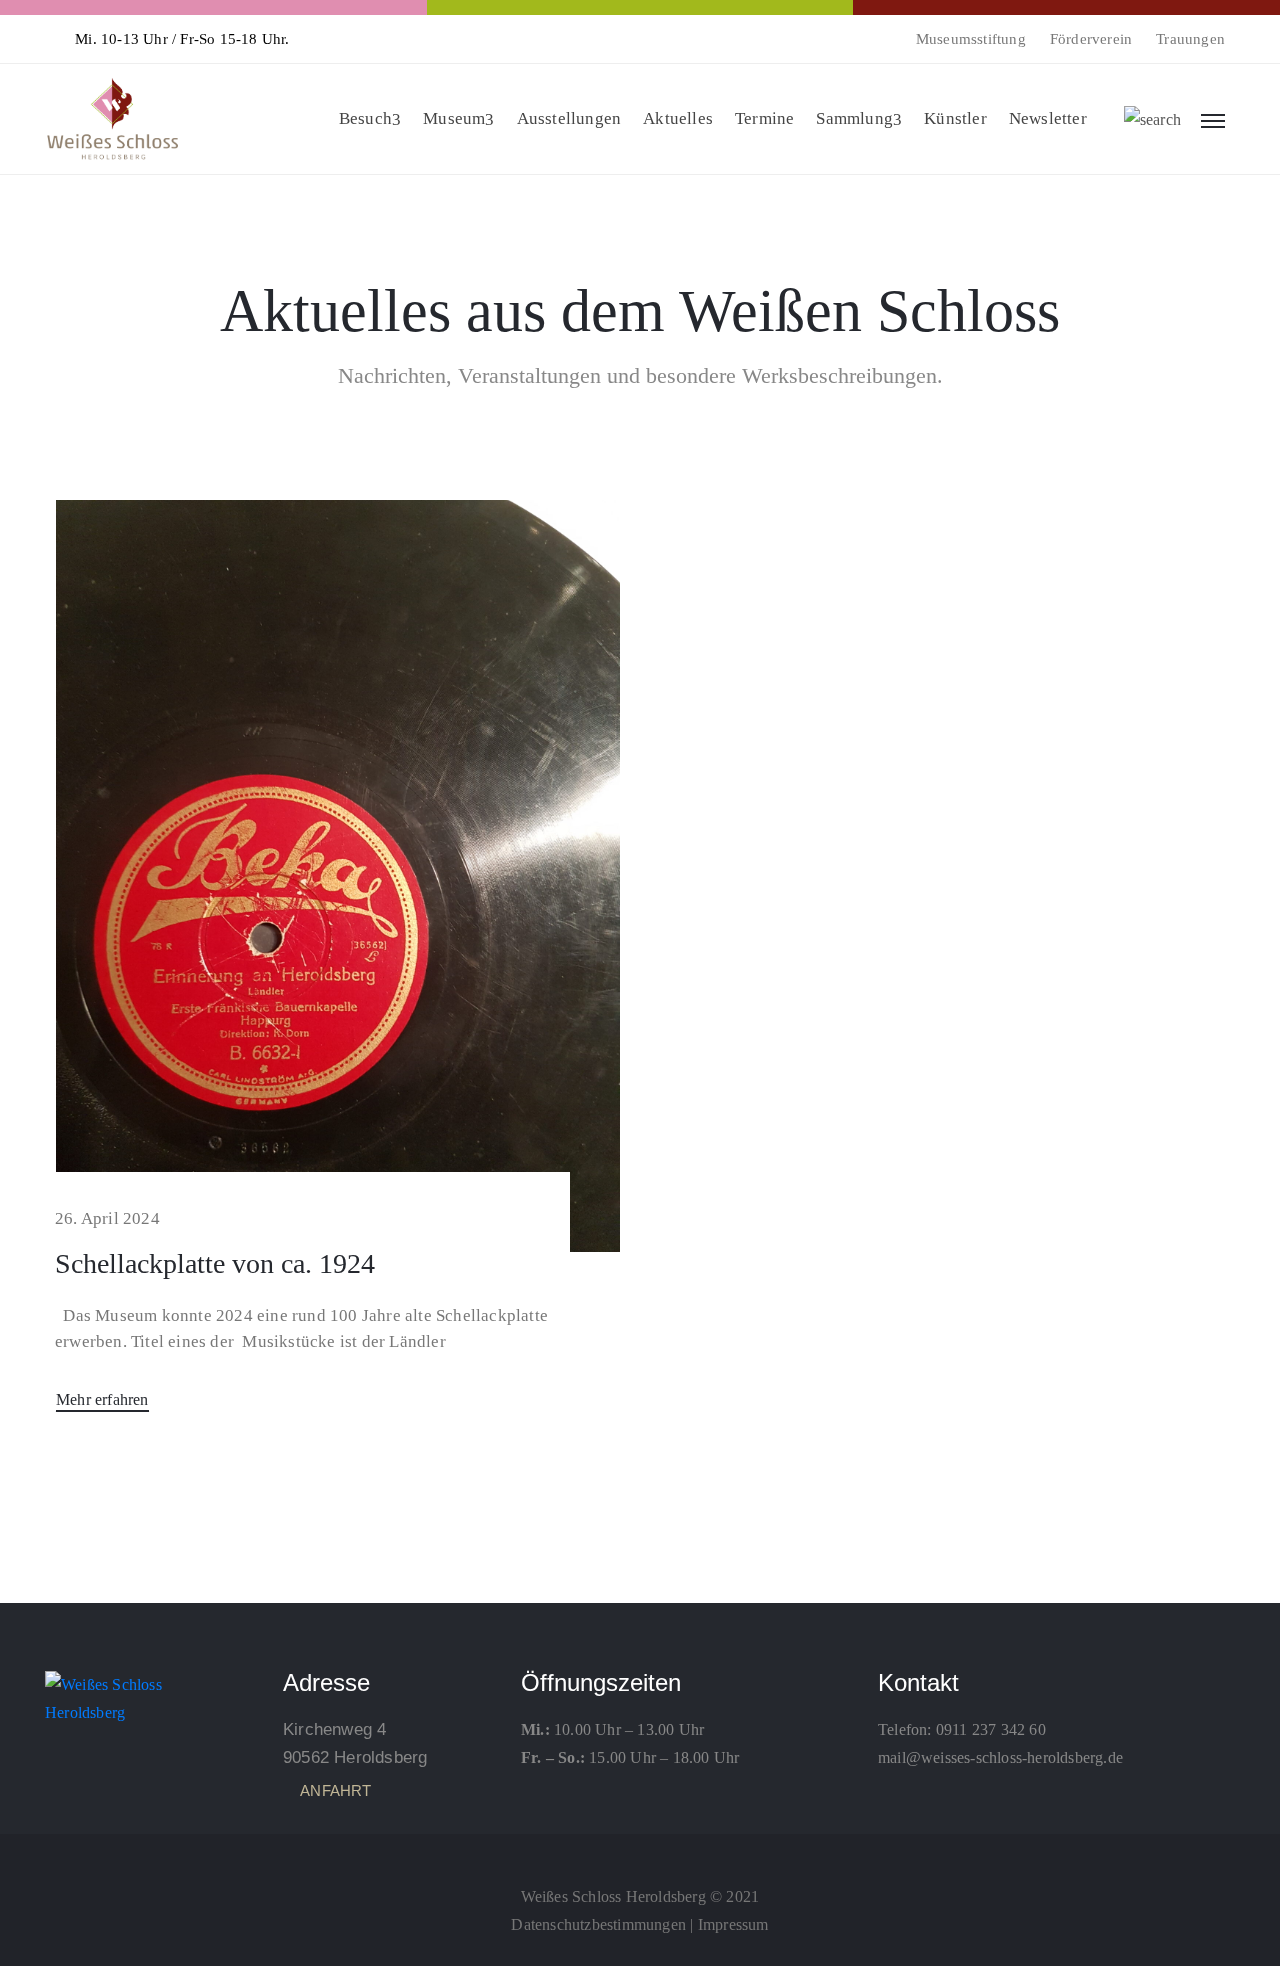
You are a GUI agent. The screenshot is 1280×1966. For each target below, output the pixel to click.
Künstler (955, 118)
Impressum (733, 1924)
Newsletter (1048, 118)
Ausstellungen (569, 118)
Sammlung (854, 118)
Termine (764, 118)
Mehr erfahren (102, 1399)
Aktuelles (678, 118)
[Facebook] (640, 1852)
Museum (454, 118)
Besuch (365, 118)
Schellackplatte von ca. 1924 (215, 1263)
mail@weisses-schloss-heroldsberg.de (1000, 1757)
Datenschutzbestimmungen (598, 1924)
